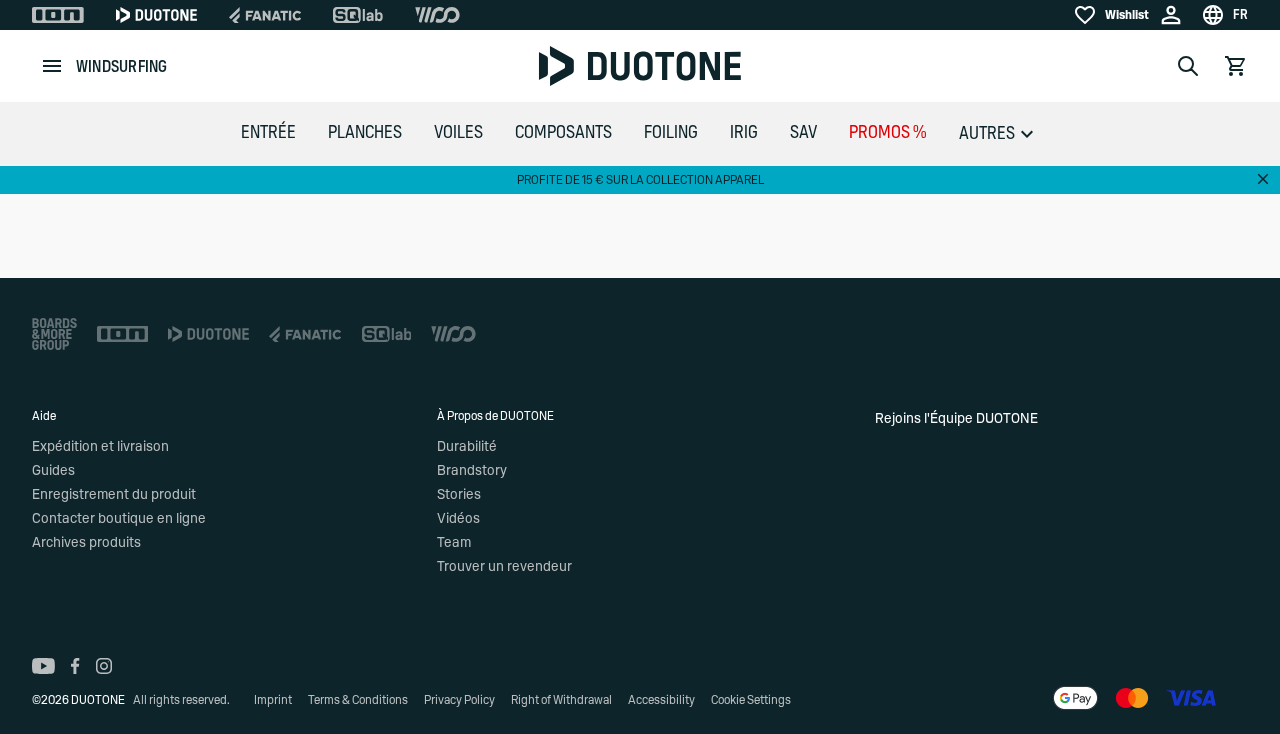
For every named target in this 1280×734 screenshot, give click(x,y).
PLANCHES (365, 133)
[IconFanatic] (265, 15)
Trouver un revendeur (504, 567)
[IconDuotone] (156, 15)
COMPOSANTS (563, 133)
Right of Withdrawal (561, 700)
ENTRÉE (268, 133)
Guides (53, 471)
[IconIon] (58, 15)
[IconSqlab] (358, 15)
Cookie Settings (751, 700)
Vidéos (458, 519)
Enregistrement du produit (114, 495)
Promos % (888, 133)
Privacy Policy (459, 700)
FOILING (671, 133)
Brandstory (472, 471)
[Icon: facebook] (75, 666)
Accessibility (661, 700)
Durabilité (467, 447)
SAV (803, 133)
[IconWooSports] (437, 15)
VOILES (458, 133)
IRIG (744, 133)
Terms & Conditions (358, 700)
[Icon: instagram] (104, 666)
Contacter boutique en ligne (119, 519)
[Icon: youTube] (43, 666)
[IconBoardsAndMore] (54, 334)
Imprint (273, 700)
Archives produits (86, 543)
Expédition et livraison (100, 447)
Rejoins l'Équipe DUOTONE (956, 419)
